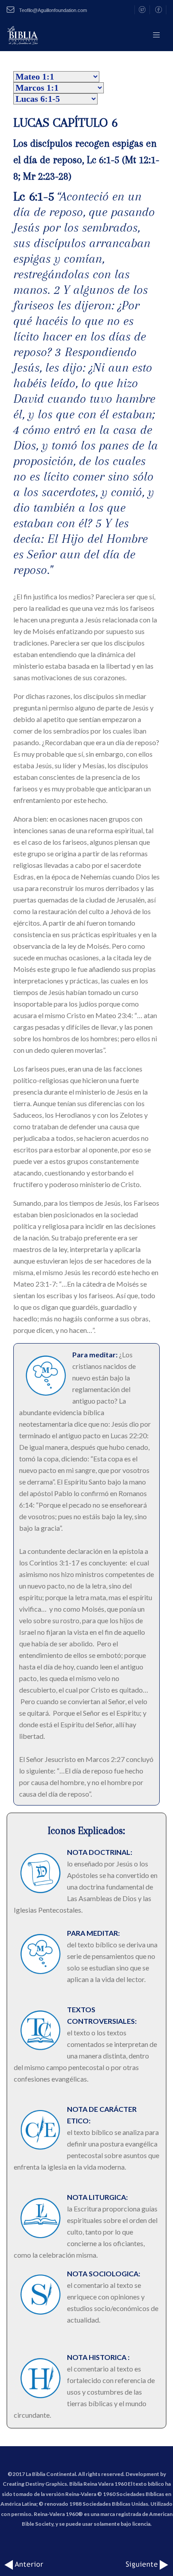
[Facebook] (159, 10)
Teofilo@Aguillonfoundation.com (52, 10)
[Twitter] (142, 10)
